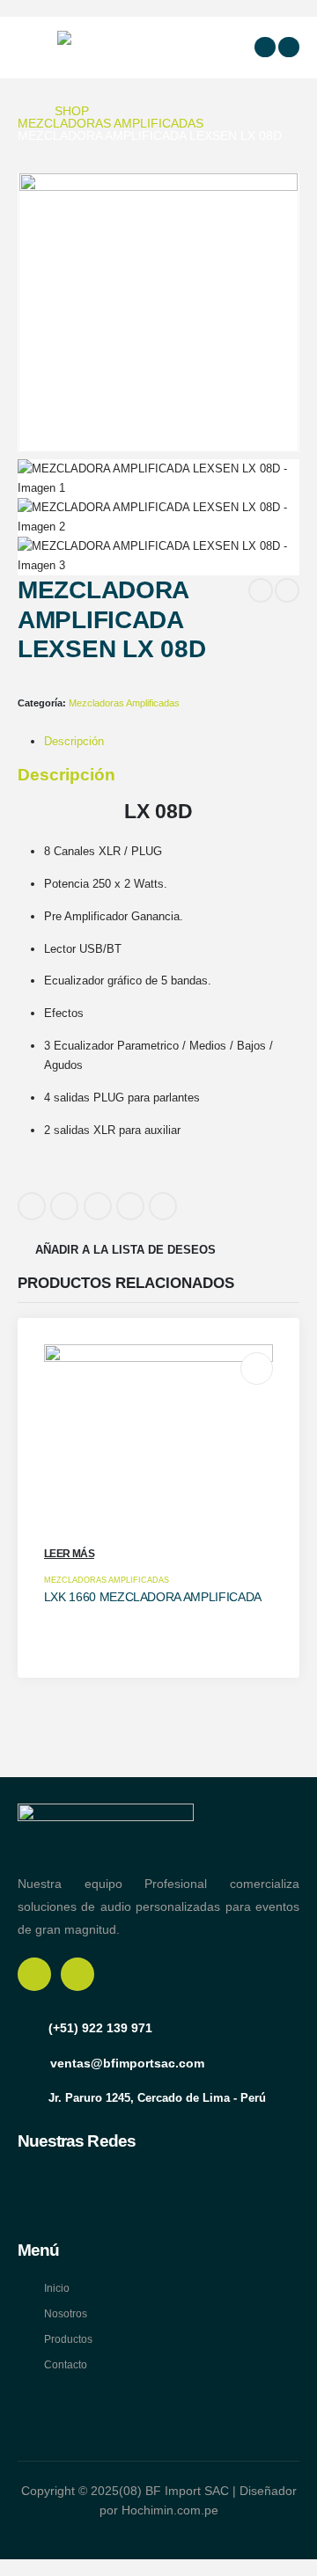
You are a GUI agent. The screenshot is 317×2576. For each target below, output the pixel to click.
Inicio (57, 2288)
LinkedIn (98, 1206)
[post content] (159, 1459)
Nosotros (66, 2313)
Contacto (66, 2364)
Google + (130, 1206)
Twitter (64, 1206)
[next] (287, 590)
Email (163, 1206)
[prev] (261, 590)
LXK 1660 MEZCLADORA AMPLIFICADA (153, 1597)
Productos (68, 2339)
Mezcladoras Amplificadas (124, 703)
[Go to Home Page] (24, 111)
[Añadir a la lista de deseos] (257, 1369)
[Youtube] (289, 48)
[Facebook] (265, 48)
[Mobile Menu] (34, 48)
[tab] (74, 741)
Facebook (32, 1206)
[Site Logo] (102, 47)
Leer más (69, 1554)
